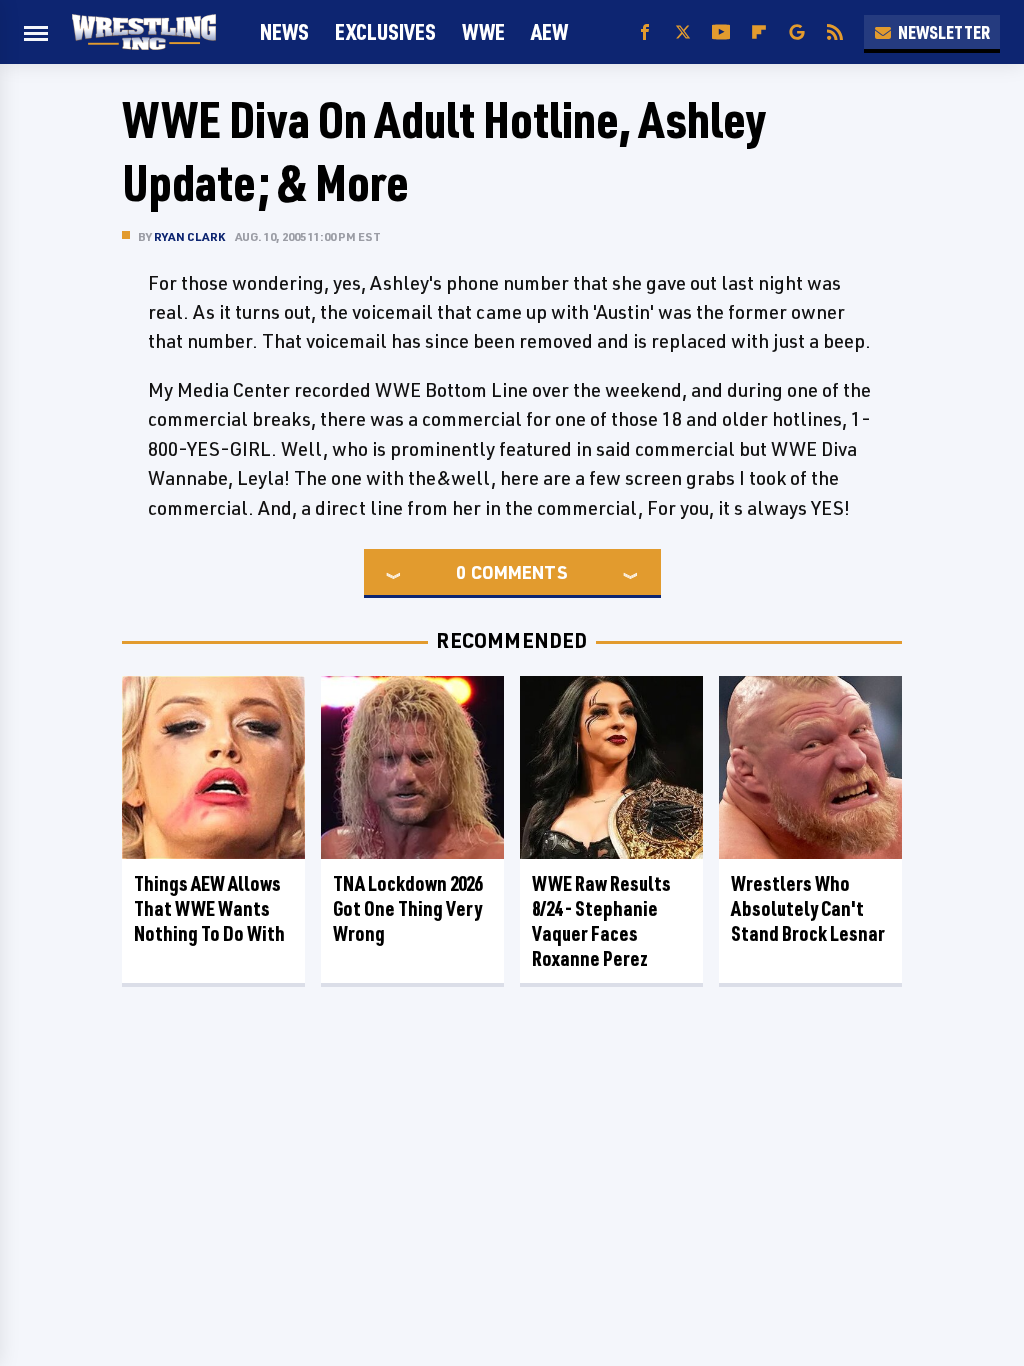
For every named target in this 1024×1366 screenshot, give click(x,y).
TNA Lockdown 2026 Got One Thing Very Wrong (407, 908)
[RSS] (835, 32)
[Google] (797, 32)
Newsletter (944, 32)
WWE (483, 31)
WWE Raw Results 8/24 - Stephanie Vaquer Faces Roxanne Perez (601, 921)
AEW (549, 31)
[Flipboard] (759, 32)
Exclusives (385, 31)
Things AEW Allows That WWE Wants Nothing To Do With (209, 908)
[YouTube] (721, 32)
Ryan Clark (189, 236)
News (284, 31)
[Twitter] (683, 32)
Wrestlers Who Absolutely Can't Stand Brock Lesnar (808, 908)
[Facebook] (645, 32)
